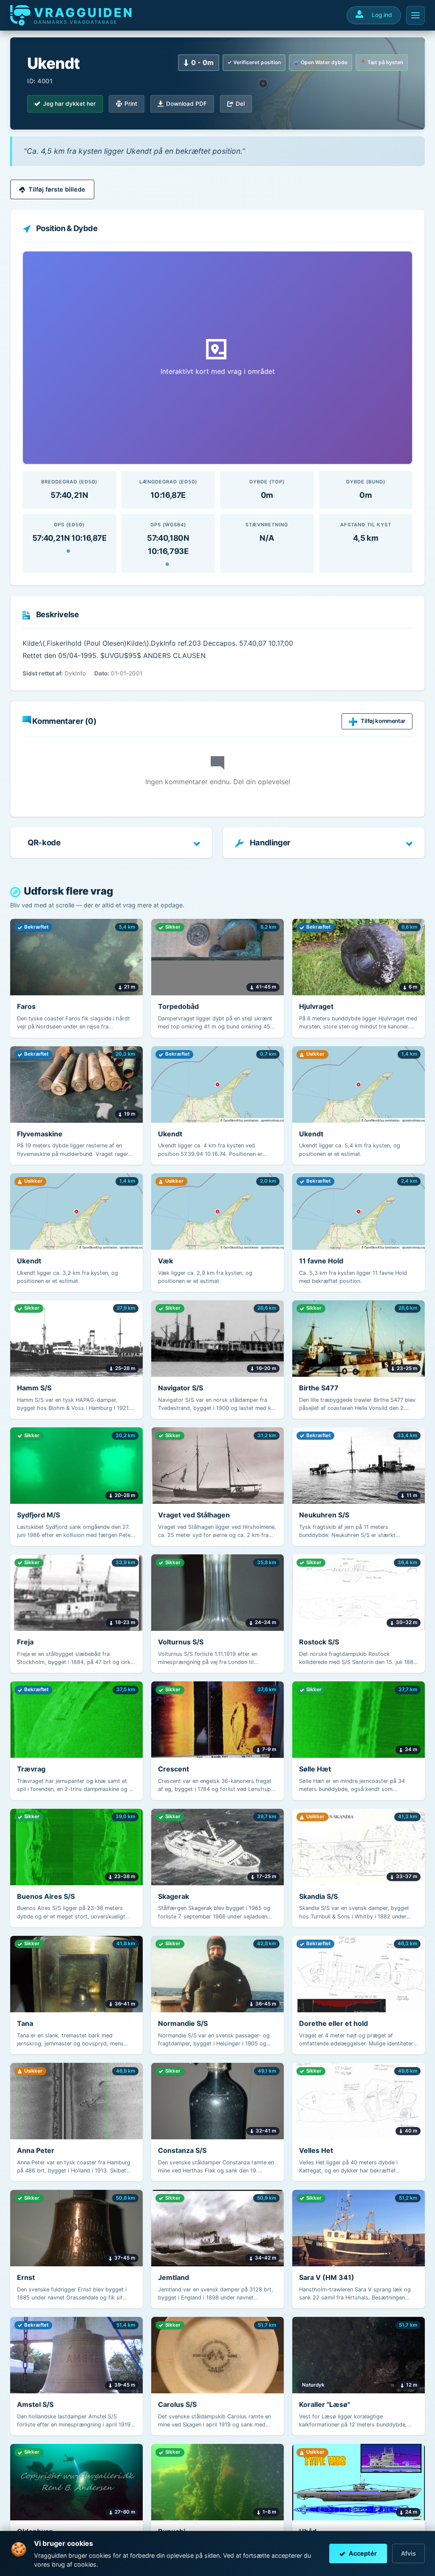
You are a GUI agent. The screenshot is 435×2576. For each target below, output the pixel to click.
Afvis (408, 2553)
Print (131, 104)
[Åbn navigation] (415, 15)
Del (240, 104)
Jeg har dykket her (69, 104)
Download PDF (186, 104)
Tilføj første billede (57, 189)
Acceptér (363, 2553)
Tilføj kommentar (383, 721)
